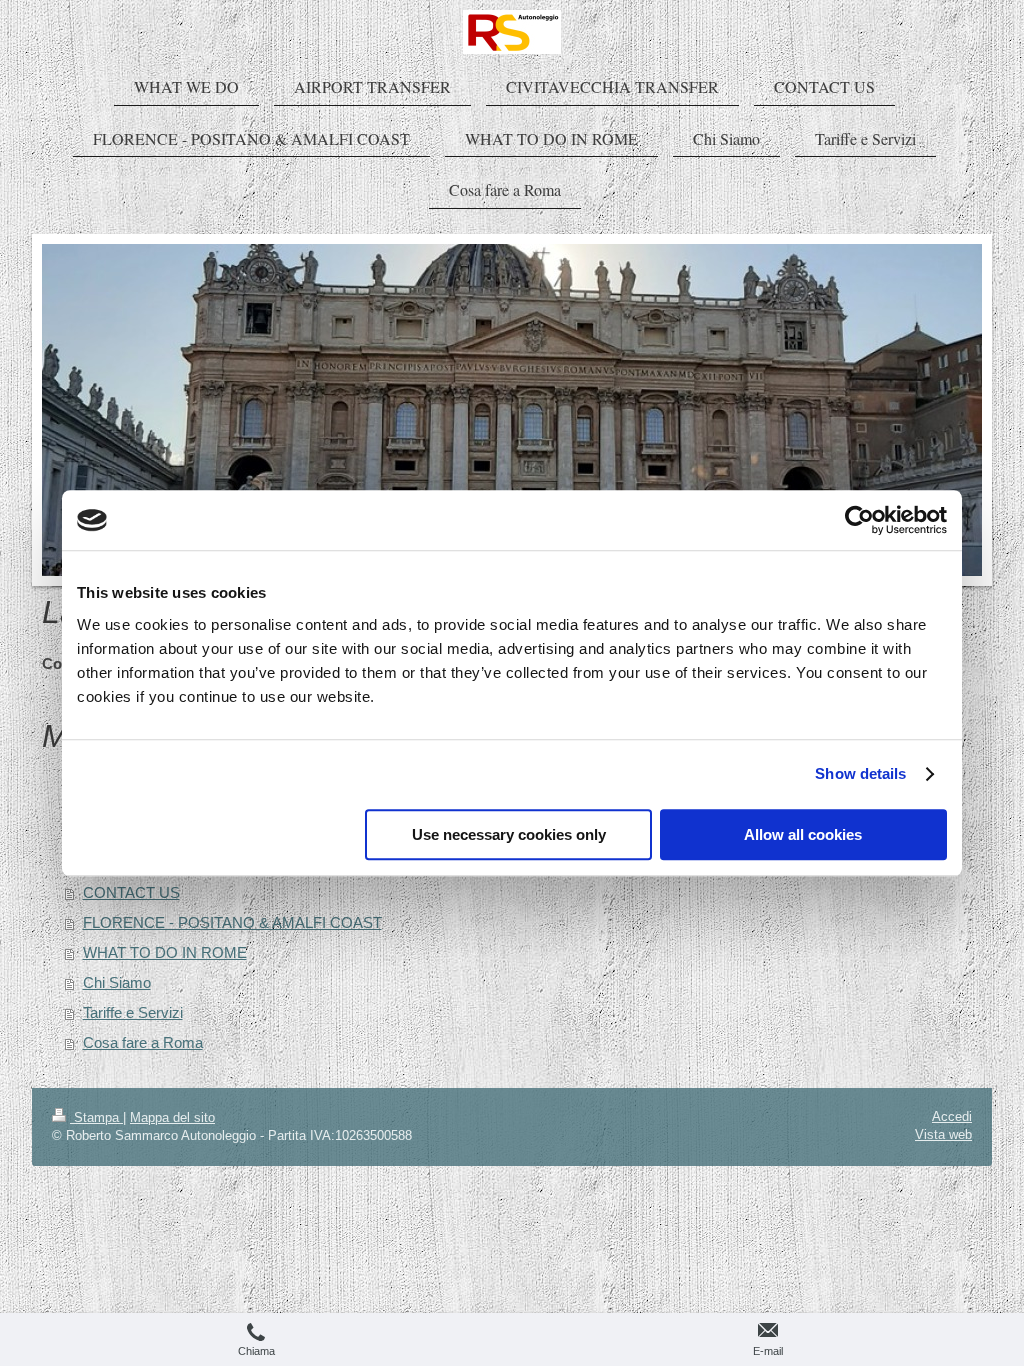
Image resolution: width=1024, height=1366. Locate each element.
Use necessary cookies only (509, 834)
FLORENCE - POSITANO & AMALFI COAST (232, 922)
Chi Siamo (117, 982)
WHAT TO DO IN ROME (165, 952)
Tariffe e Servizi (133, 1012)
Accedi (952, 1116)
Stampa (96, 1117)
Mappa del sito (172, 1117)
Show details (860, 773)
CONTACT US (131, 892)
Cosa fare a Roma (143, 1042)
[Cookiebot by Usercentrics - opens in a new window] (859, 520)
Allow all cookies (803, 834)
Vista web (943, 1134)
